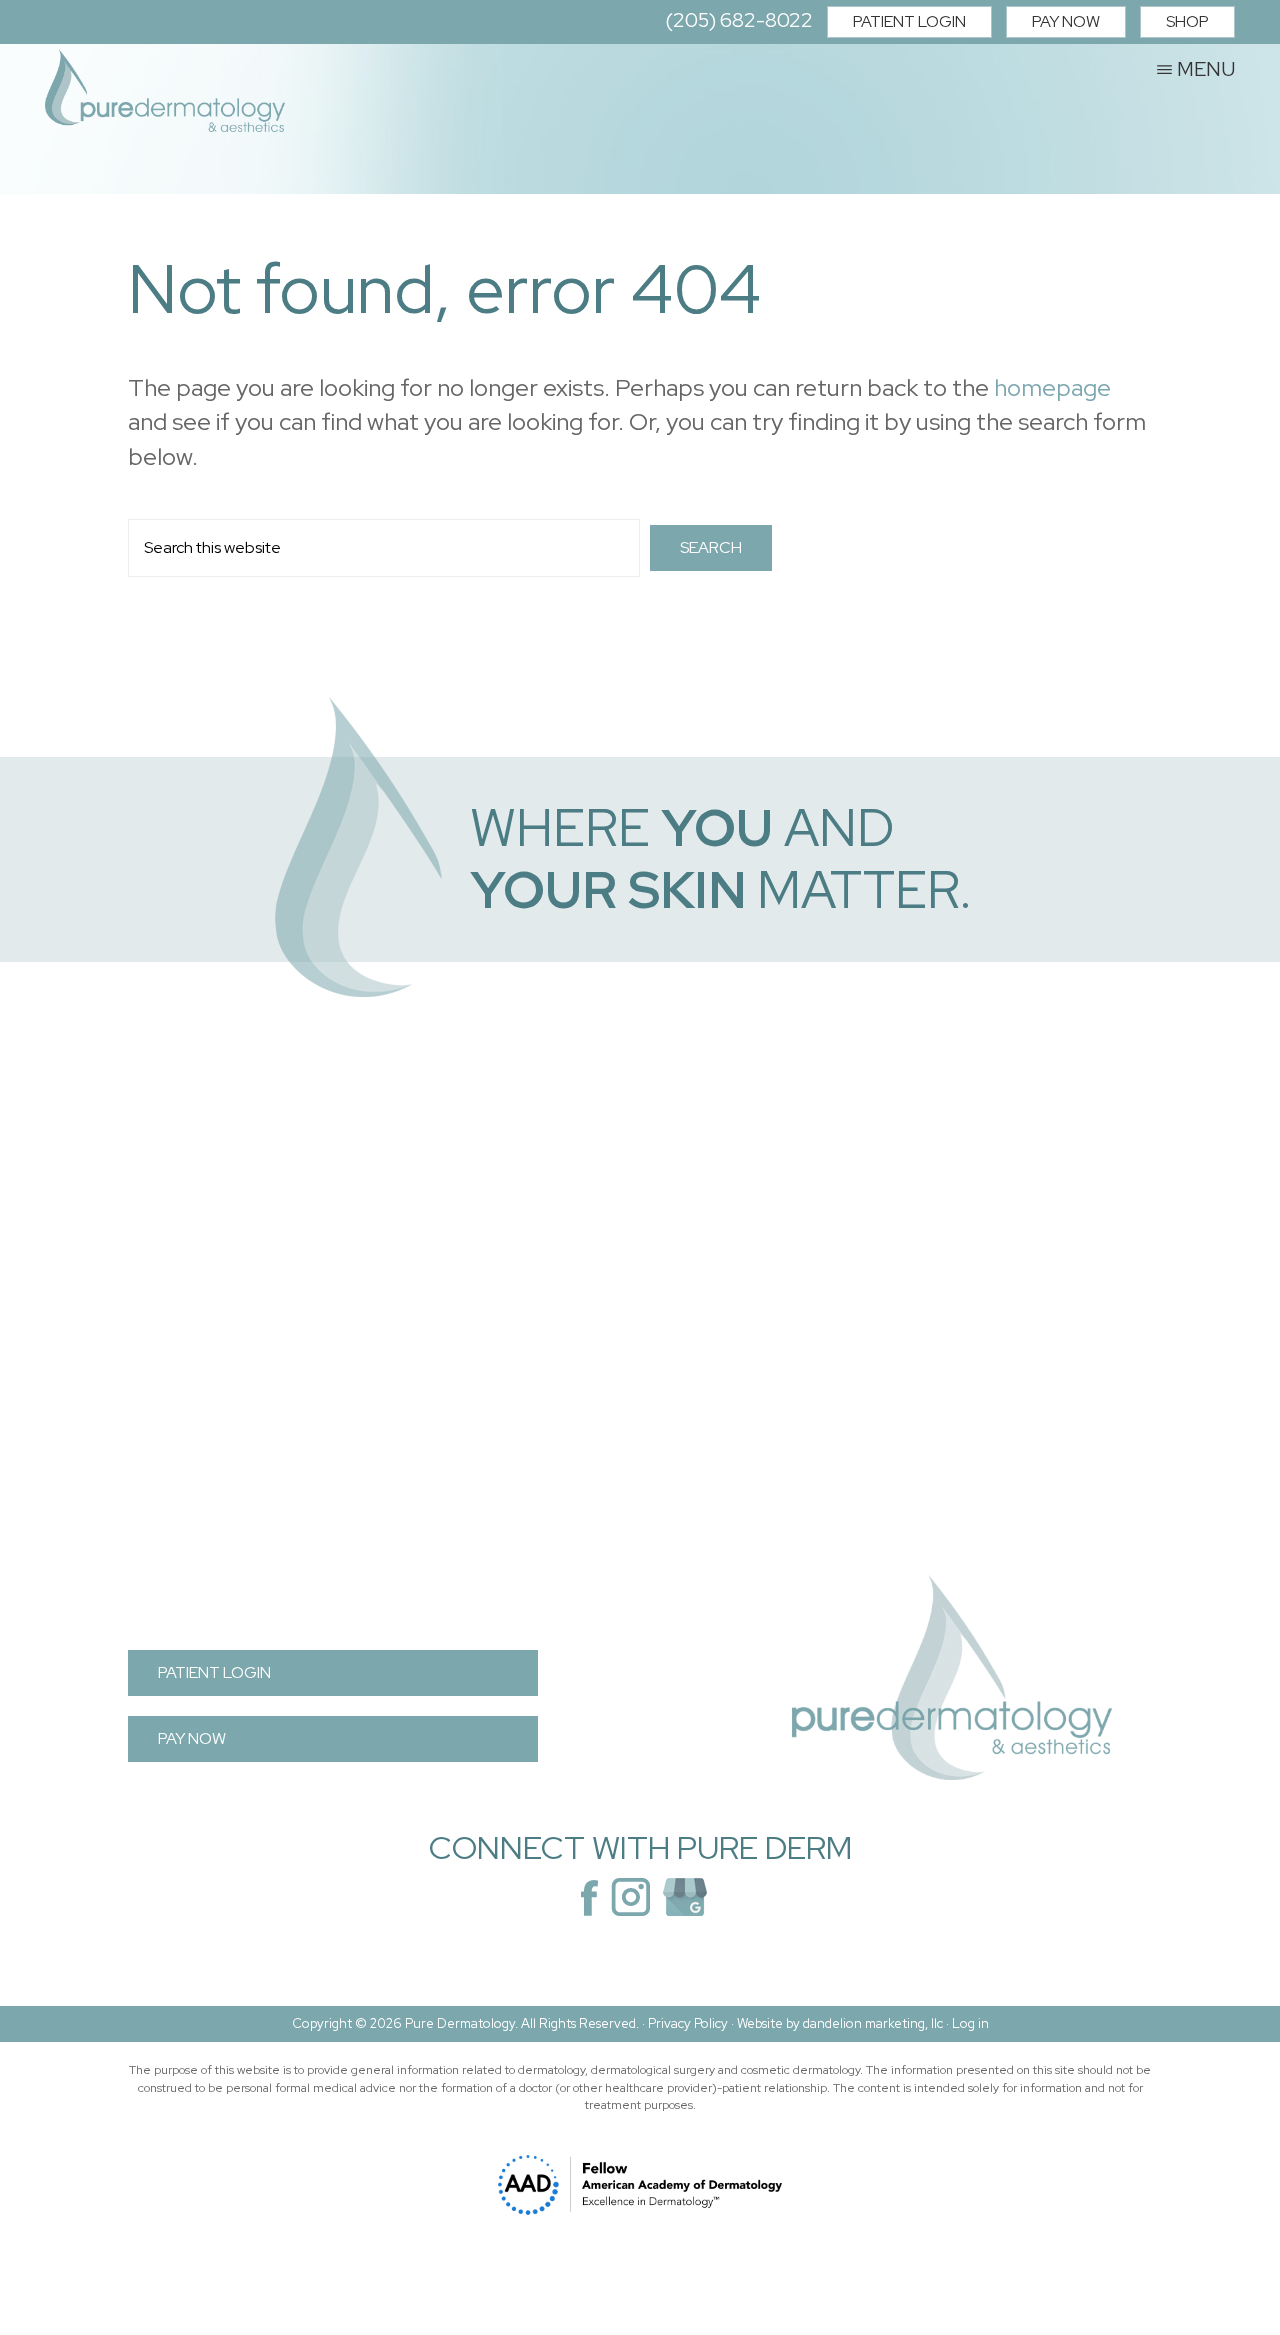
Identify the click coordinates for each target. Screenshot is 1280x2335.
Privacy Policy (688, 2023)
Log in (970, 2023)
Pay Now (1066, 21)
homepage (1052, 387)
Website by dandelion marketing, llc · (844, 2023)
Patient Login (909, 21)
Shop (1187, 21)
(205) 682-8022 (739, 20)
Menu (1206, 68)
